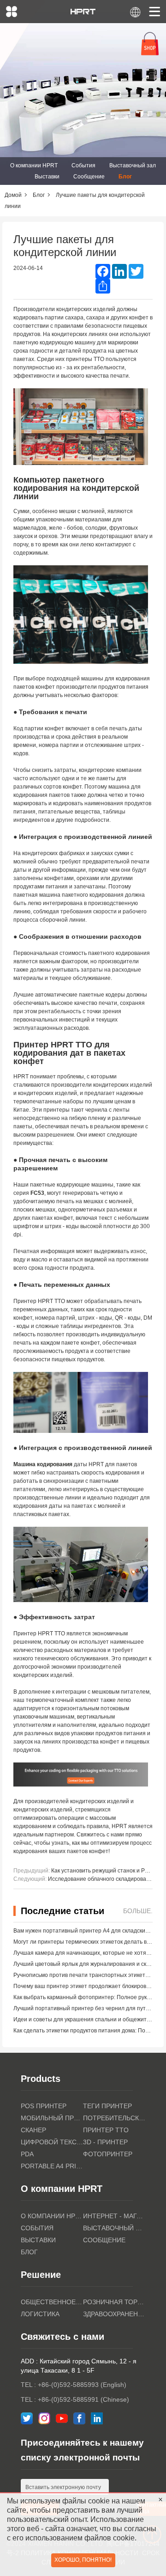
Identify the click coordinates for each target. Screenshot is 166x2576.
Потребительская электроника (114, 2118)
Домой (13, 195)
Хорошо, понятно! (83, 2560)
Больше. (138, 1911)
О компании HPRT (34, 165)
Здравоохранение (114, 2314)
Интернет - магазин (114, 2216)
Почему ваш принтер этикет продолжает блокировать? (86, 1986)
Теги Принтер (107, 2106)
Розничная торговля (114, 2302)
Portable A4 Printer (52, 2166)
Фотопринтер (108, 2154)
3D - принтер (105, 2142)
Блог (125, 177)
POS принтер (44, 2106)
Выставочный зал (133, 165)
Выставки (47, 177)
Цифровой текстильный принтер (52, 2142)
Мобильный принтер (52, 2118)
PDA (27, 2154)
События (83, 165)
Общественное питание (52, 2302)
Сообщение (89, 177)
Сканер (33, 2130)
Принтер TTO (106, 2130)
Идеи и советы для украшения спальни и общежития (83, 2019)
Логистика (40, 2314)
